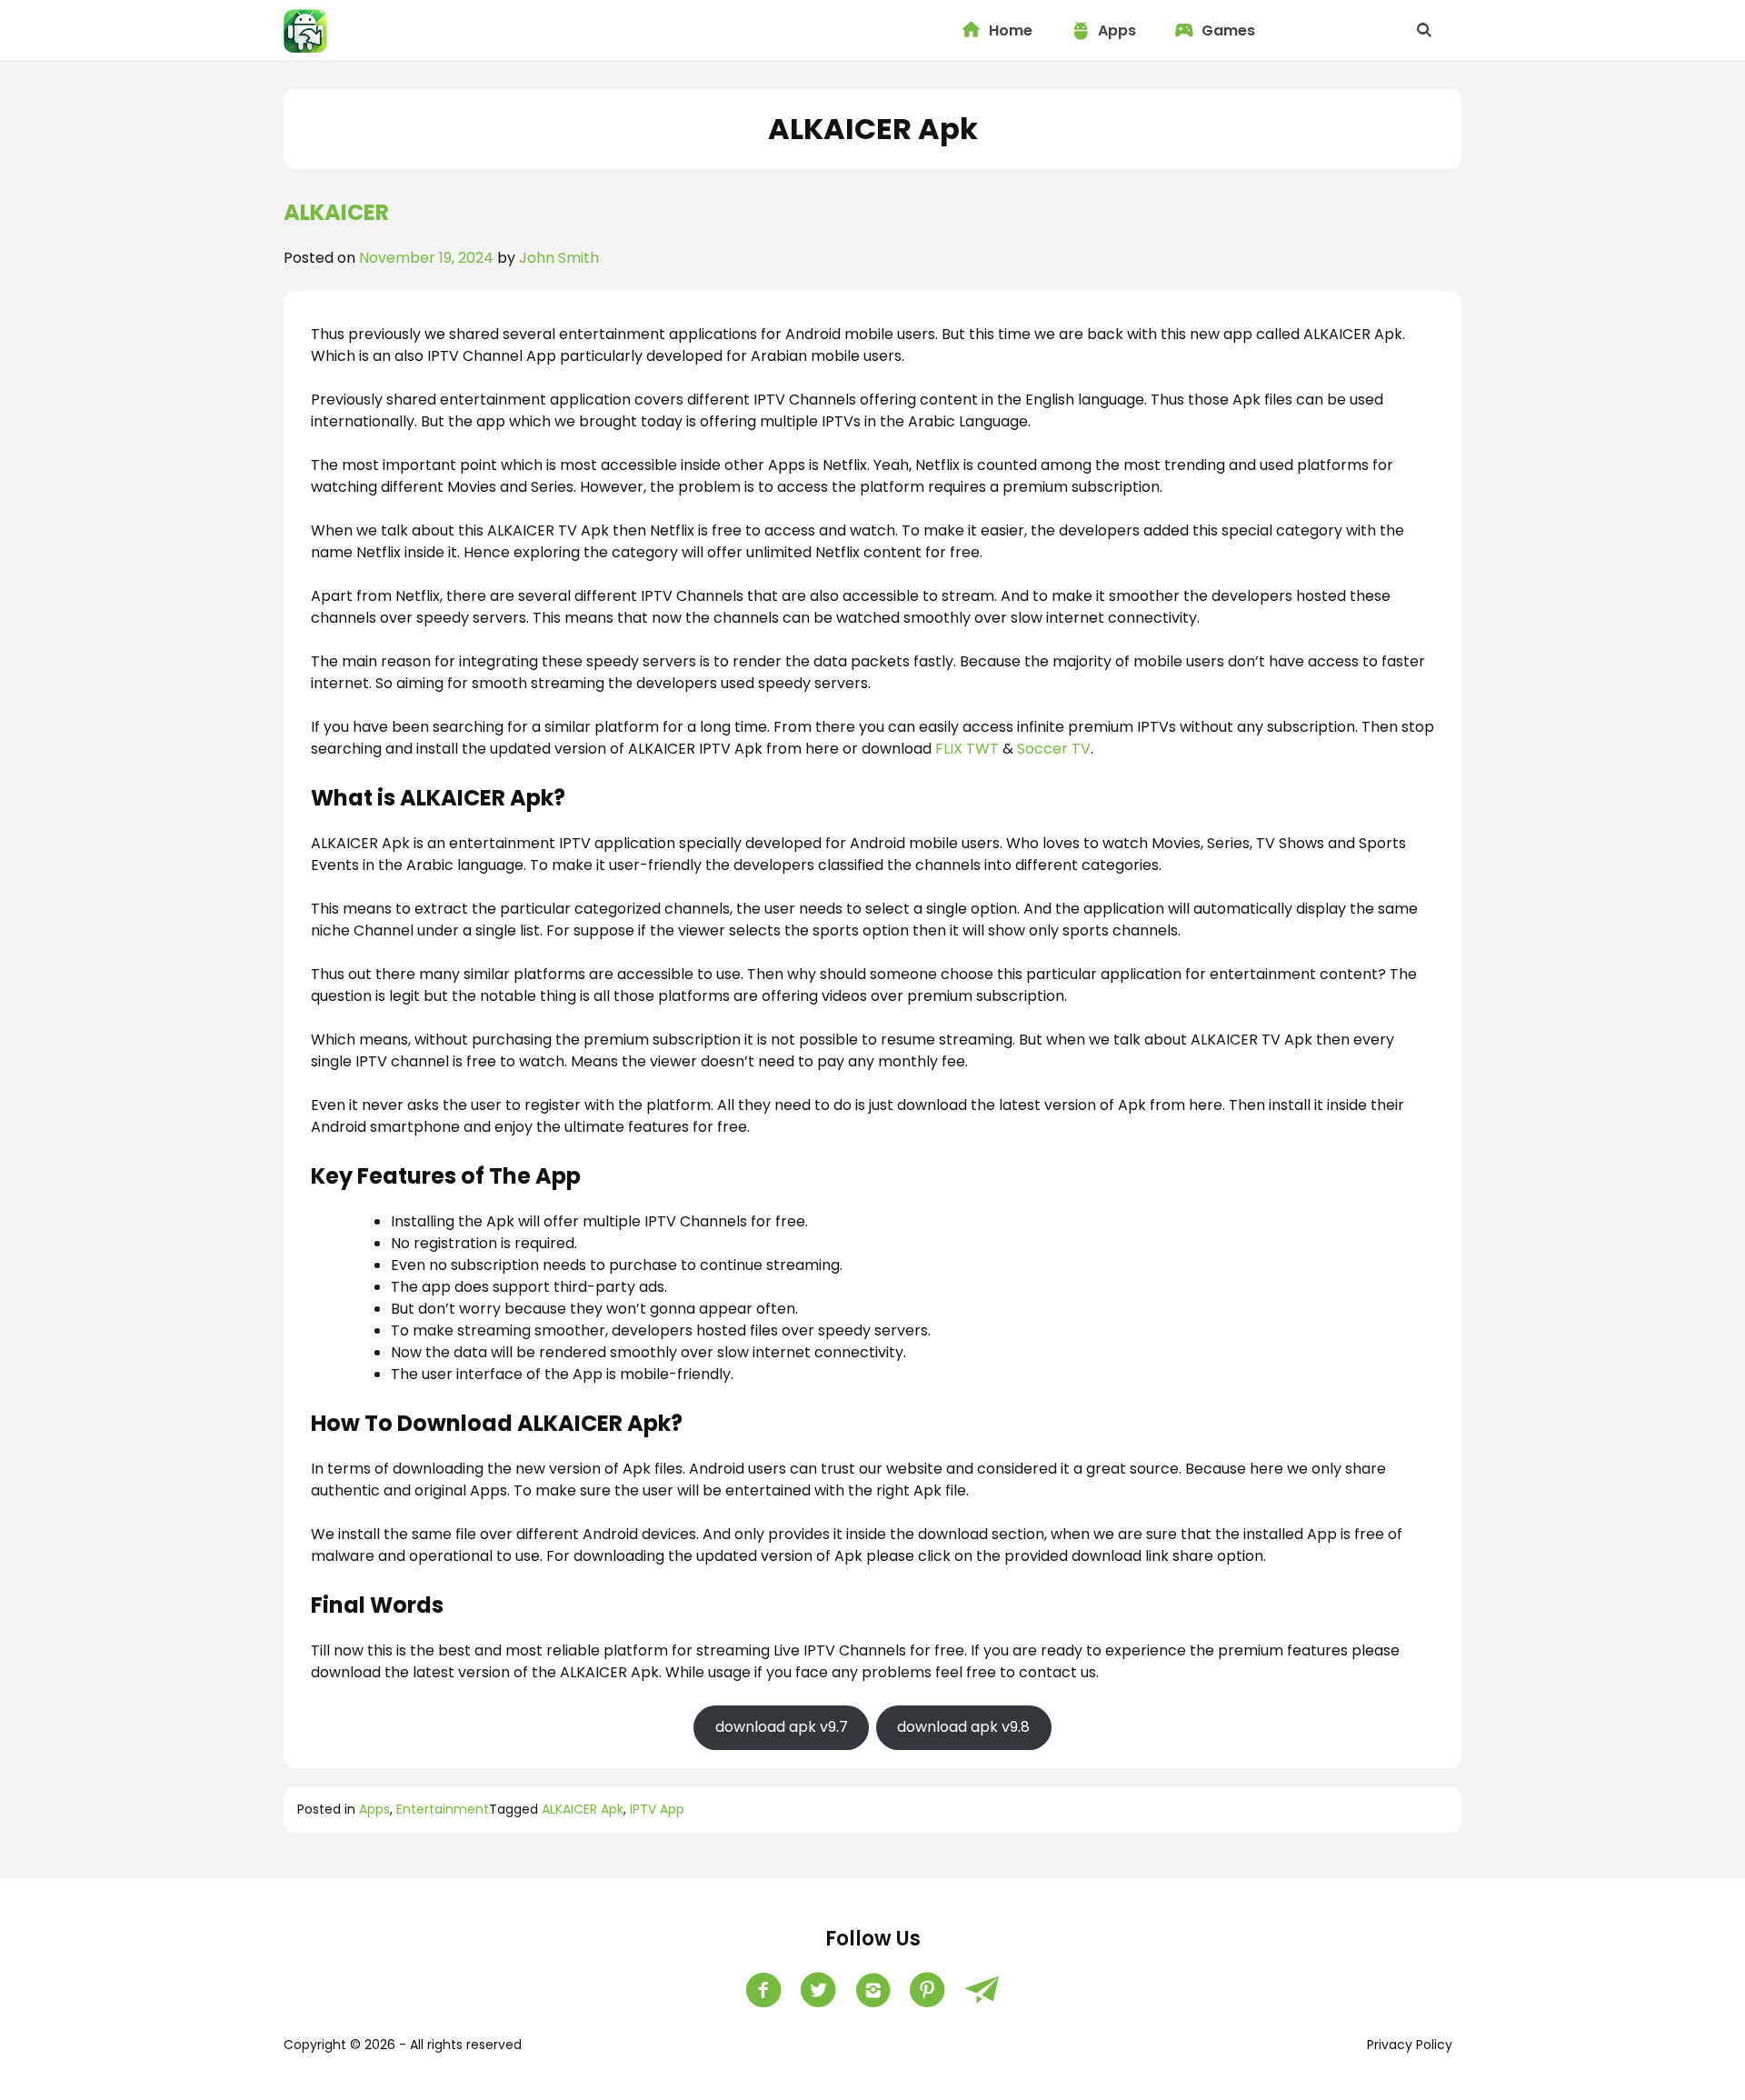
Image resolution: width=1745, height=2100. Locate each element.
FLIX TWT (967, 749)
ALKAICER (336, 212)
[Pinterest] (927, 1990)
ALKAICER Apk (583, 1809)
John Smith (559, 258)
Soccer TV (1054, 749)
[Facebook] (763, 1990)
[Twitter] (818, 1990)
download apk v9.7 (782, 1727)
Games (1228, 30)
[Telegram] (982, 1990)
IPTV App (657, 1809)
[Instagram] (872, 1990)
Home (1011, 30)
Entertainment (443, 1809)
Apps (1117, 30)
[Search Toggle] (1424, 31)
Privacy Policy (1410, 2045)
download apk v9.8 (963, 1727)
